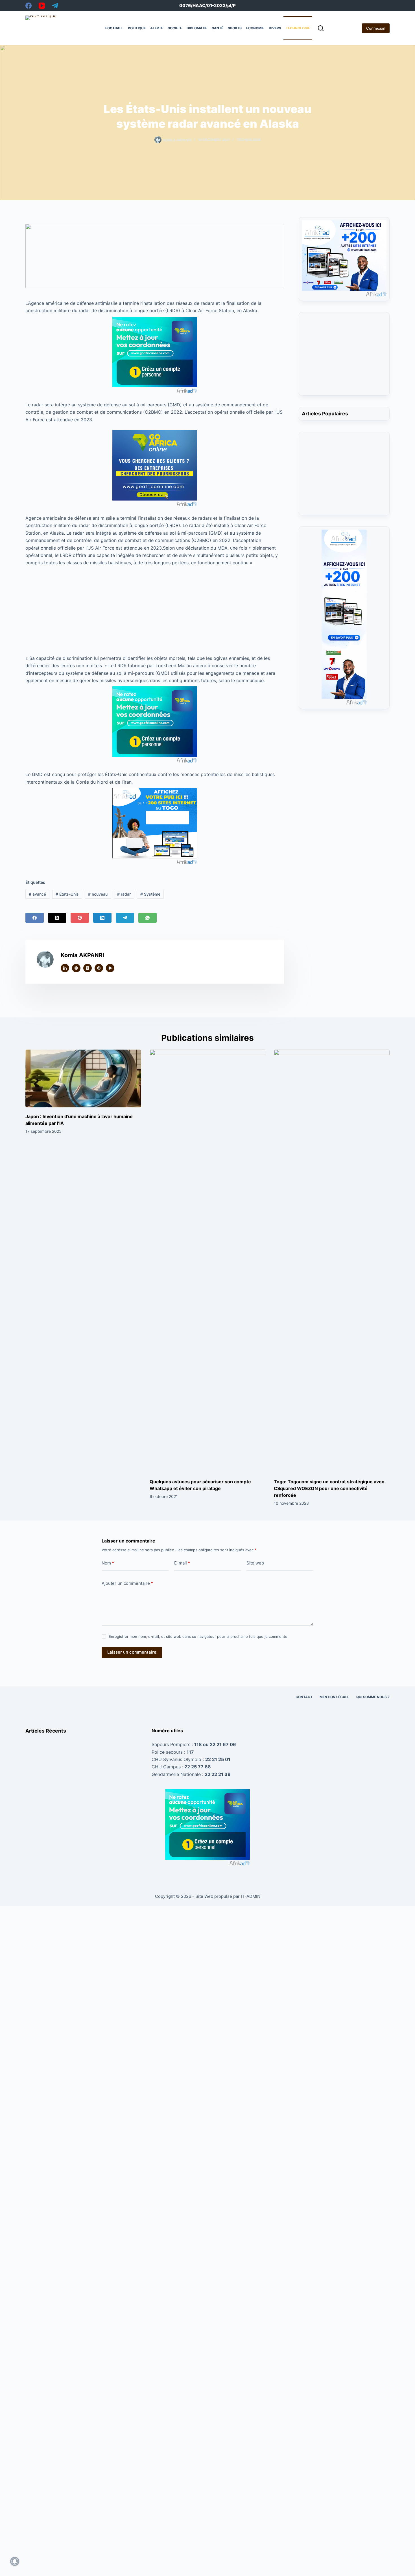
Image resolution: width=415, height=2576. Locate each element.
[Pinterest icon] (99, 968)
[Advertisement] (155, 608)
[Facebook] (29, 6)
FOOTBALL (114, 28)
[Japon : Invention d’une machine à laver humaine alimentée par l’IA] (83, 1078)
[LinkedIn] (102, 918)
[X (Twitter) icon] (88, 968)
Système (150, 894)
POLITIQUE (137, 28)
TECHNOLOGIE (298, 28)
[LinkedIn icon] (65, 968)
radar (124, 894)
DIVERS (275, 28)
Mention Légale (334, 1697)
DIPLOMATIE (197, 28)
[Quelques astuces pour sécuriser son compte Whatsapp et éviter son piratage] (207, 1261)
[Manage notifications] (15, 2561)
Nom (108, 1563)
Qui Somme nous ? (373, 1697)
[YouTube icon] (110, 968)
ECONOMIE (255, 28)
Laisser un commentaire (132, 1652)
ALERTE (157, 28)
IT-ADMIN (250, 1896)
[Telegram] (55, 6)
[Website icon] (76, 968)
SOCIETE (175, 28)
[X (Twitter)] (57, 918)
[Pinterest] (80, 918)
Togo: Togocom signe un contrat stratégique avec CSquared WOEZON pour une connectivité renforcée (329, 1488)
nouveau (98, 894)
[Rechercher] (321, 28)
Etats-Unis (67, 894)
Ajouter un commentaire (127, 1583)
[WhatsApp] (148, 918)
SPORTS (235, 28)
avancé (37, 894)
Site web (255, 1563)
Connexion (376, 28)
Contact (304, 1697)
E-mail (182, 1563)
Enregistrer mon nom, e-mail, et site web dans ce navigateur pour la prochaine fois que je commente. (199, 1636)
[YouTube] (42, 6)
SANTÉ (218, 28)
